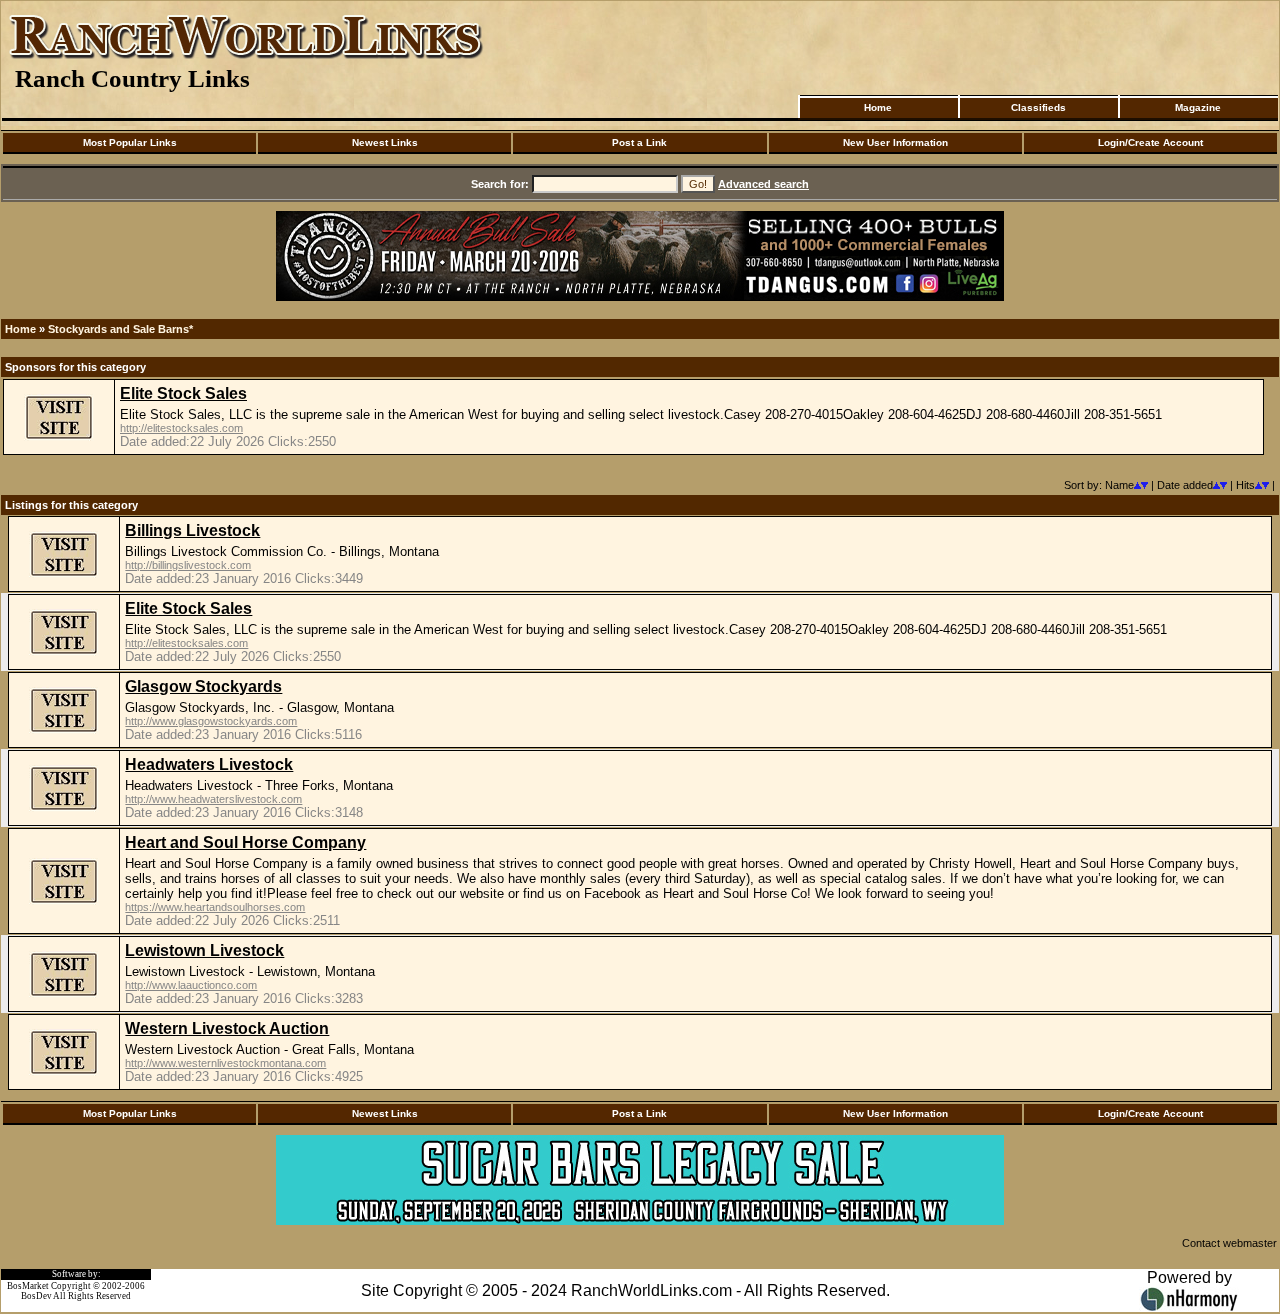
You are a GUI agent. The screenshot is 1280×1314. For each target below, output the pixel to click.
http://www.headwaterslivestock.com (213, 799)
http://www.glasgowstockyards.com (211, 721)
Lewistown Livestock (204, 950)
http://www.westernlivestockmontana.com (225, 1063)
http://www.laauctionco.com (191, 985)
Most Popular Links (130, 142)
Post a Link (639, 142)
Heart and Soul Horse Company (245, 842)
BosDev (36, 1296)
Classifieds (1038, 107)
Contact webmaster (1229, 1243)
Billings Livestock (192, 530)
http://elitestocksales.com (181, 428)
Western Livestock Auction (227, 1028)
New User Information (895, 142)
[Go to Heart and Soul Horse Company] (64, 901)
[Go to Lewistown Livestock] (64, 994)
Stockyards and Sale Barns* (120, 329)
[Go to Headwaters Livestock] (64, 808)
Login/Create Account (1150, 142)
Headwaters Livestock (209, 764)
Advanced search (763, 184)
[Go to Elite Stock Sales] (59, 437)
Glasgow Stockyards (203, 686)
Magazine (1198, 107)
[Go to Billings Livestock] (64, 574)
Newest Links (385, 142)
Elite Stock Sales (183, 393)
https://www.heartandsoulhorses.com (215, 907)
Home (878, 107)
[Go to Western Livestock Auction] (64, 1072)
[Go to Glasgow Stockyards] (64, 730)
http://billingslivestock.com (188, 565)
